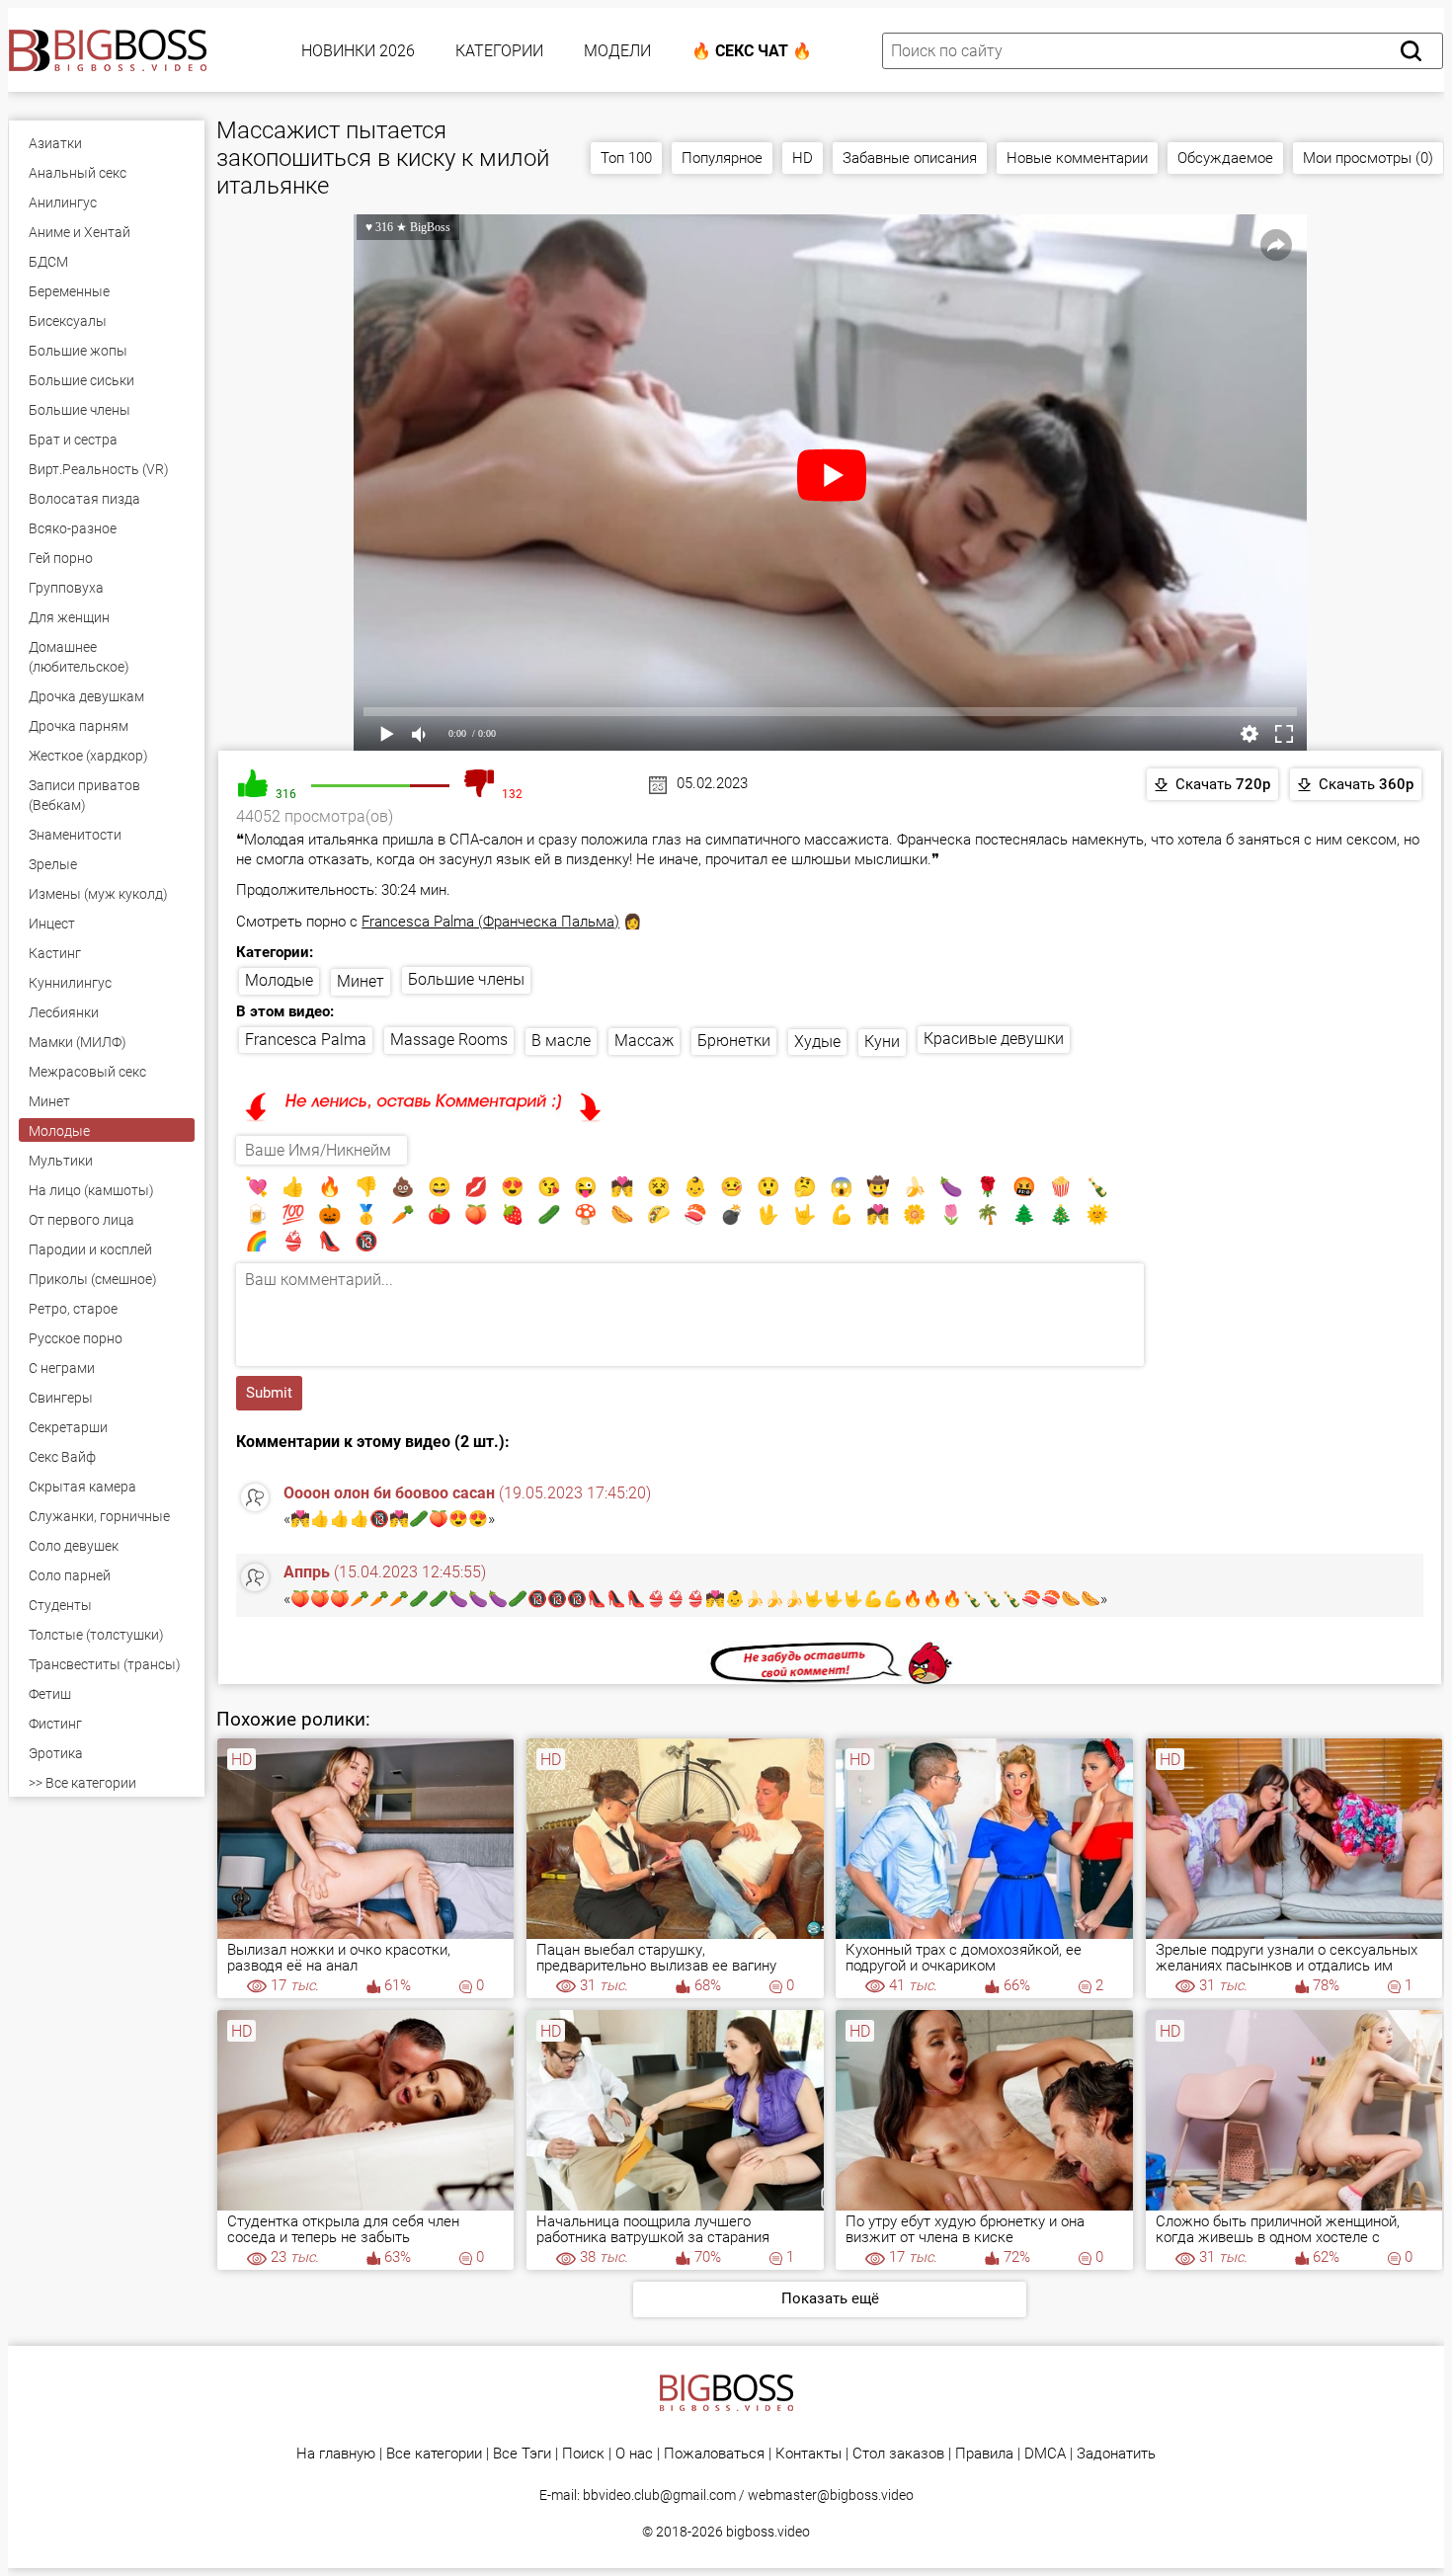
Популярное (722, 158)
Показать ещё (830, 2298)
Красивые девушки (994, 1039)
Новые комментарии (1077, 158)
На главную (336, 2454)
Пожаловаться (714, 2454)
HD (803, 158)
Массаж (644, 1041)
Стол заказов (898, 2454)
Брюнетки (734, 1041)
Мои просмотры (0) (1368, 158)
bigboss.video (768, 2532)
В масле (561, 1041)
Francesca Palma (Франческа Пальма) (490, 922)
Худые (817, 1042)
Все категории (434, 2454)
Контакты (808, 2454)
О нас (634, 2454)
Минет (361, 981)
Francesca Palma (306, 1040)
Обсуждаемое (1225, 158)
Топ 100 (626, 158)
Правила (984, 2454)
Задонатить (1116, 2454)
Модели (617, 51)
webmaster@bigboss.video (831, 2495)
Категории (499, 51)
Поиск (583, 2454)
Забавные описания (910, 158)
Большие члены (466, 979)
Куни (882, 1042)
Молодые (279, 980)
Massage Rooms (449, 1040)
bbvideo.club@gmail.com (659, 2495)
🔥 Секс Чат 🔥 (752, 51)
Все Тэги (522, 2454)
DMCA (1045, 2454)
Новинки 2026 (358, 51)
